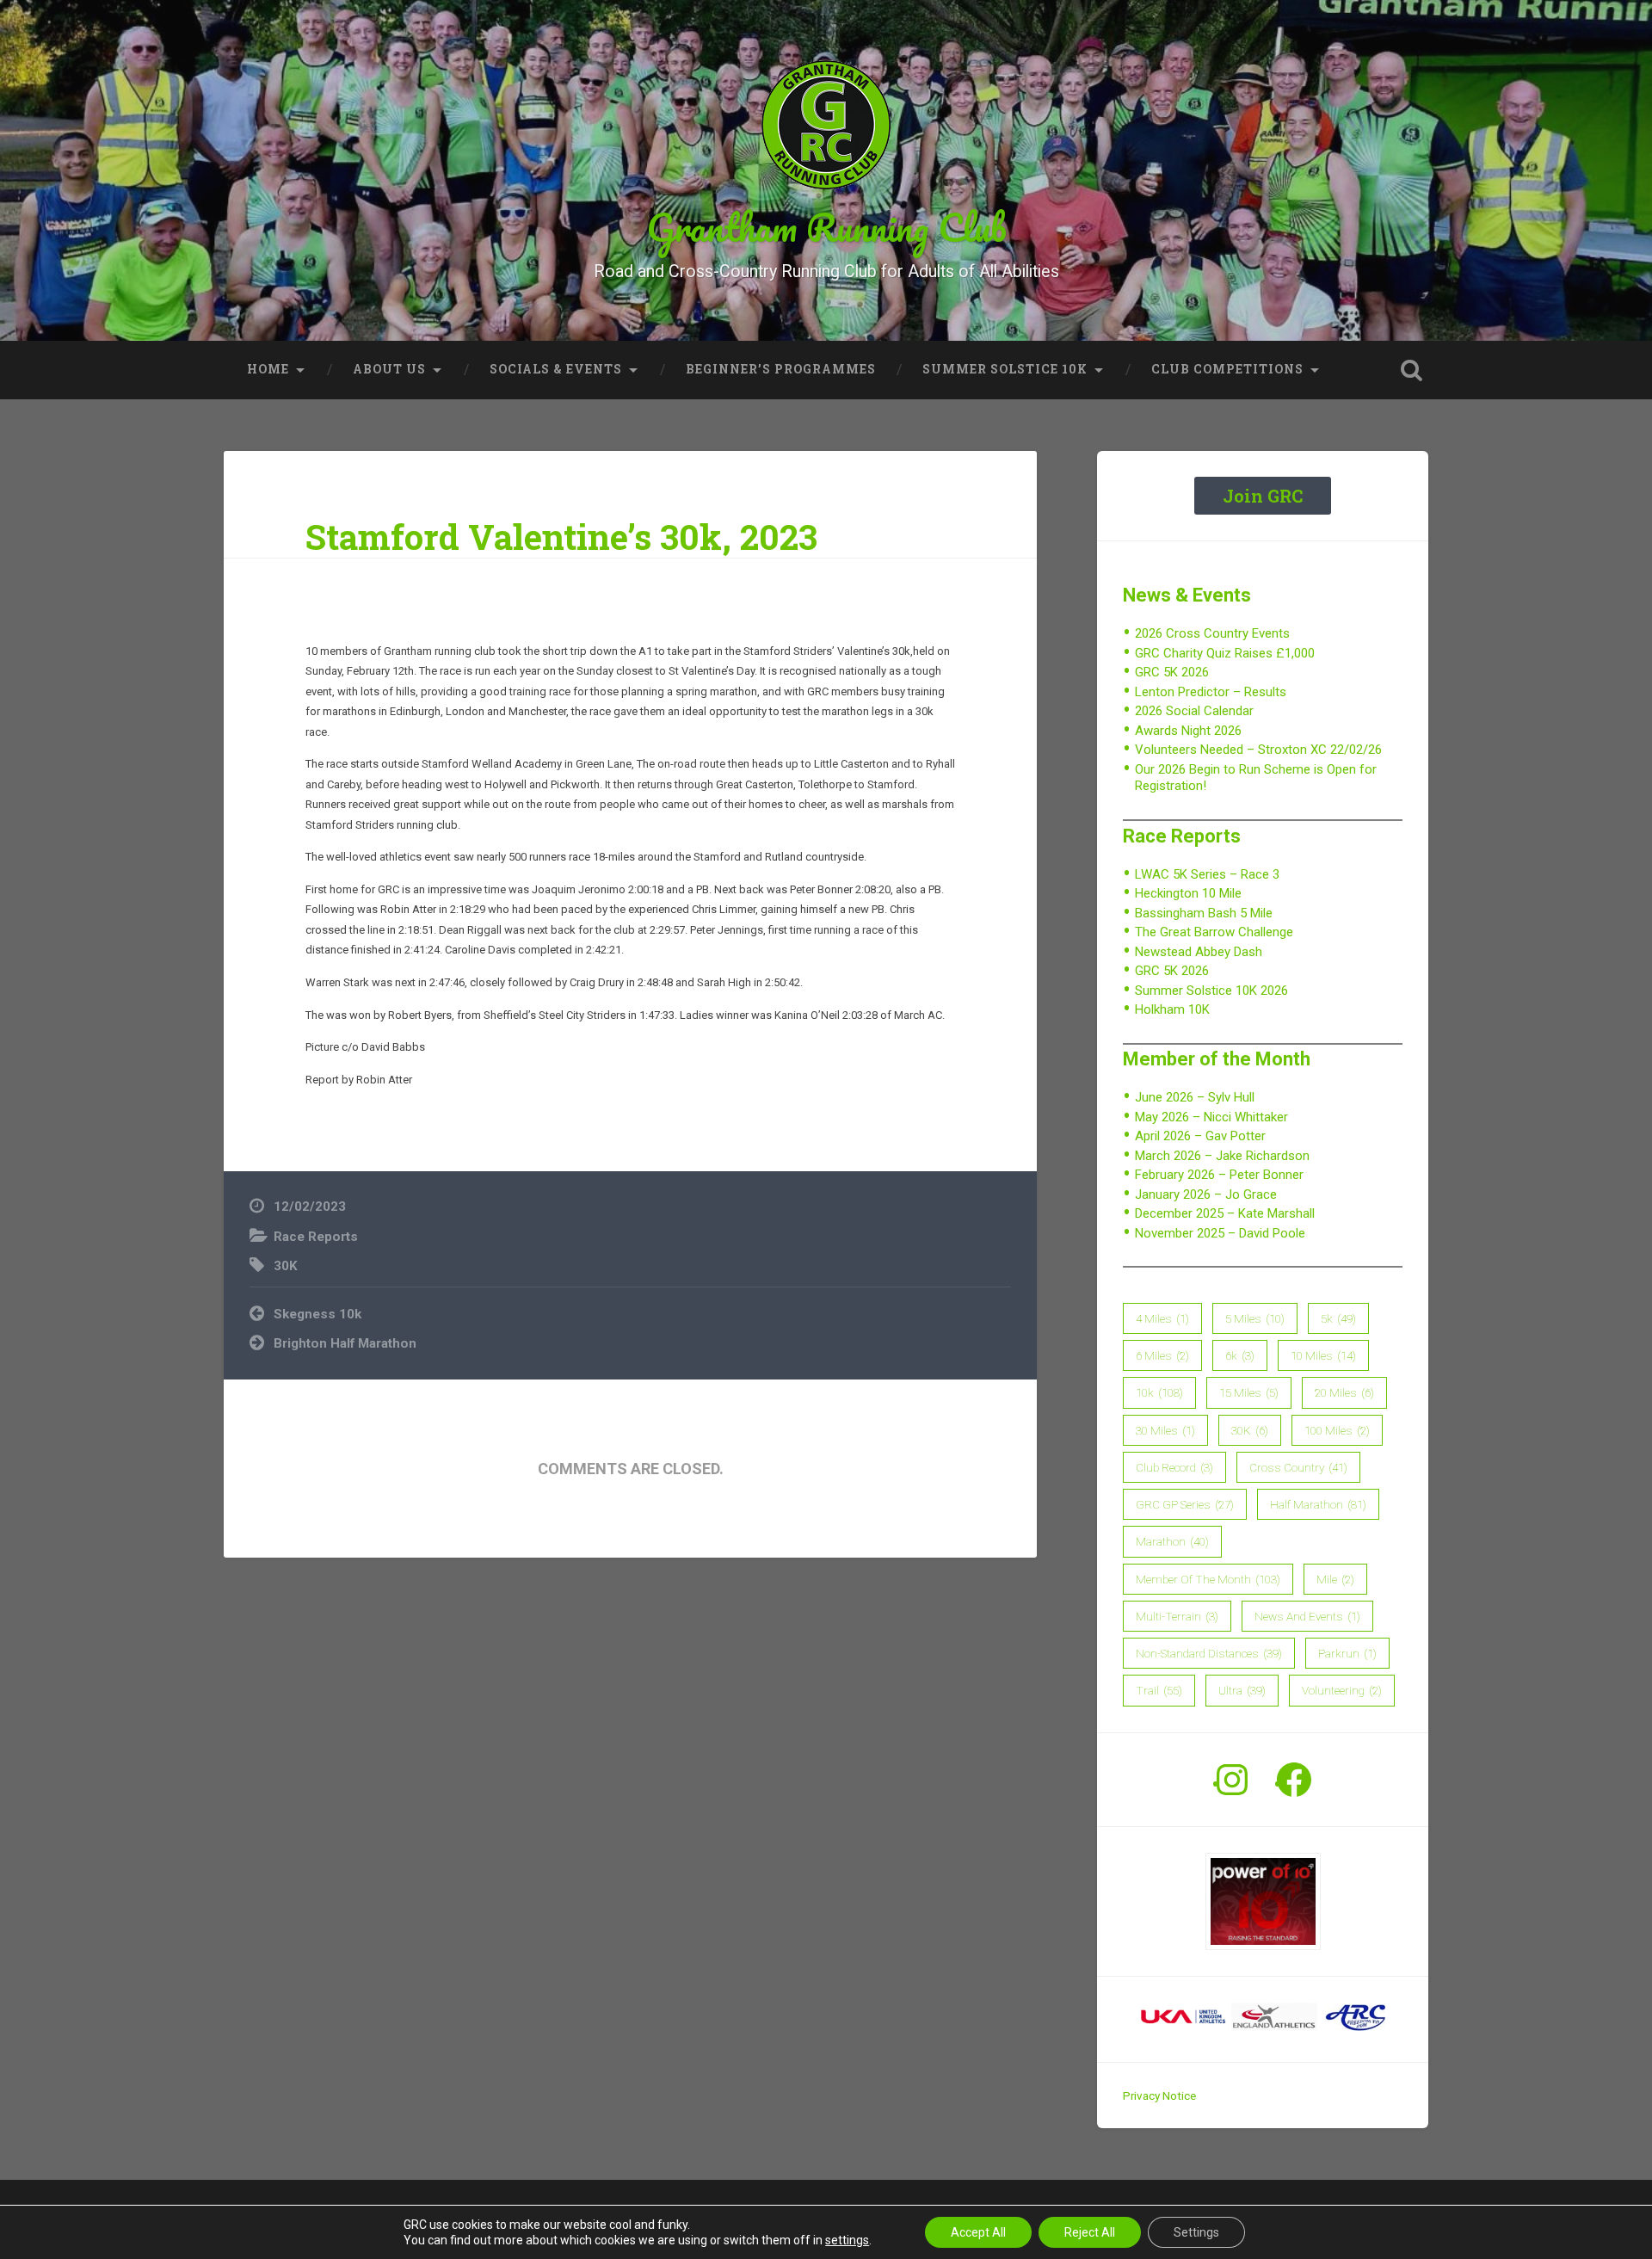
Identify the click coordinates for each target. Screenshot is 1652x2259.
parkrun (1347, 1653)
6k (1240, 1355)
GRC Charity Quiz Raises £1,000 (1225, 653)
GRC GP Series (1185, 1504)
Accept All (978, 2232)
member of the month (1208, 1579)
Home (268, 369)
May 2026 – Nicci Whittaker (1211, 1117)
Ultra (1242, 1690)
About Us (389, 369)
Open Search (1411, 370)
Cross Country (1298, 1467)
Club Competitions (1227, 369)
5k (1338, 1318)
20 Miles (1344, 1392)
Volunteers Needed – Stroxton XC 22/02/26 (1258, 750)
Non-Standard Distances (1209, 1653)
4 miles (1162, 1318)
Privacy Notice (1159, 2095)
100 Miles (1337, 1430)
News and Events (1307, 1616)
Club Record (1174, 1467)
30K (286, 1266)
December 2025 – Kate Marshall (1225, 1213)
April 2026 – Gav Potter (1200, 1136)
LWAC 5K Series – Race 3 (1207, 874)
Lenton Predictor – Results (1211, 692)
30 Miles (1165, 1430)
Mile (1335, 1579)
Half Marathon (1318, 1504)
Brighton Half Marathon (345, 1343)
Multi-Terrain (1177, 1616)
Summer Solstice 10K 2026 (1211, 991)
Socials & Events (556, 369)
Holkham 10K (1172, 1009)
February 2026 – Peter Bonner (1219, 1175)
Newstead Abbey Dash (1199, 952)
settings (847, 2240)
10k (1159, 1392)
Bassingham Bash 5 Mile (1204, 913)
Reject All (1090, 2232)
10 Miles (1323, 1355)
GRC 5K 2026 (1172, 672)
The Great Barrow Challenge (1214, 932)
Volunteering (1342, 1690)
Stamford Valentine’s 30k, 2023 (561, 537)
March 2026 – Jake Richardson (1222, 1156)
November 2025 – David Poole (1220, 1233)
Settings (1196, 2232)
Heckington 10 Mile (1188, 893)
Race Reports (316, 1237)
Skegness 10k (317, 1314)
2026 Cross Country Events (1212, 633)
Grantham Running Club (826, 227)
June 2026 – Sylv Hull (1195, 1097)
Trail (1159, 1690)
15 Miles (1249, 1392)
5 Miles (1255, 1318)
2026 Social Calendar (1194, 711)
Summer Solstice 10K (1005, 369)
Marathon (1172, 1541)
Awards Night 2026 (1188, 731)
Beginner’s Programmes (781, 369)
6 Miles (1162, 1355)
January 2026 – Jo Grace (1206, 1194)
